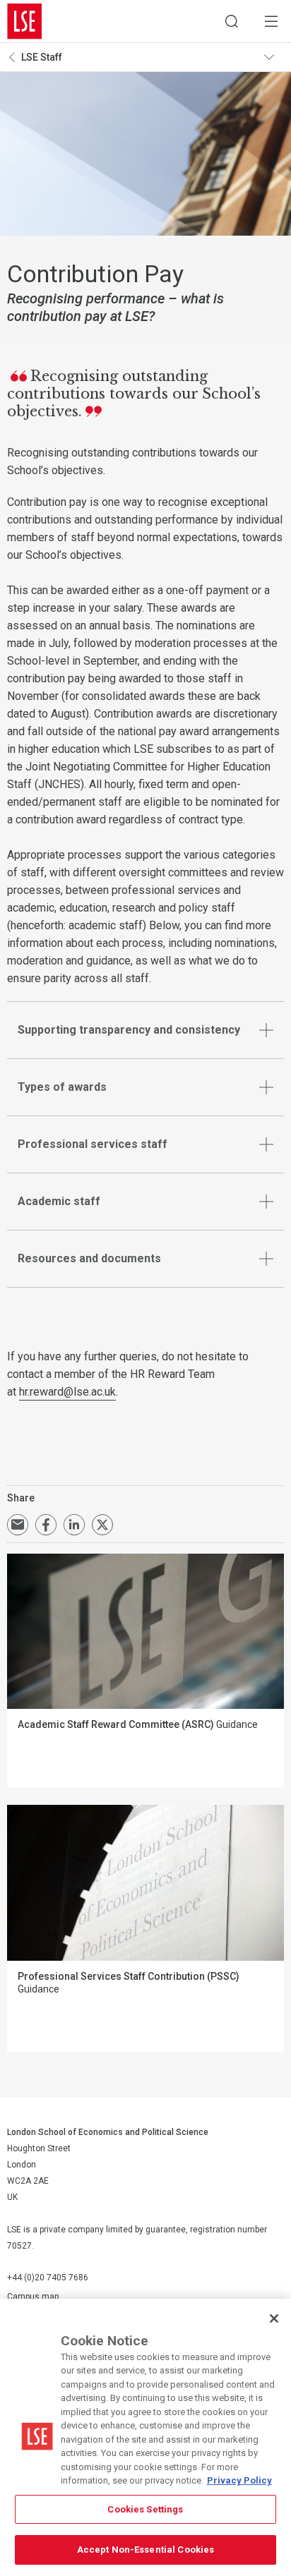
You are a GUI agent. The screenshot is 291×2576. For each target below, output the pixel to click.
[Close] (274, 2318)
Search (232, 21)
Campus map (33, 2297)
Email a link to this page (18, 1525)
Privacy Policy (239, 2480)
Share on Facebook (46, 1525)
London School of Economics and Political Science (25, 21)
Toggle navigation (274, 57)
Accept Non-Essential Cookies (146, 2550)
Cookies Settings (145, 2509)
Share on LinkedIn (74, 1525)
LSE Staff (42, 57)
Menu (271, 21)
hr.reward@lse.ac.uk (67, 1392)
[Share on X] (102, 1525)
